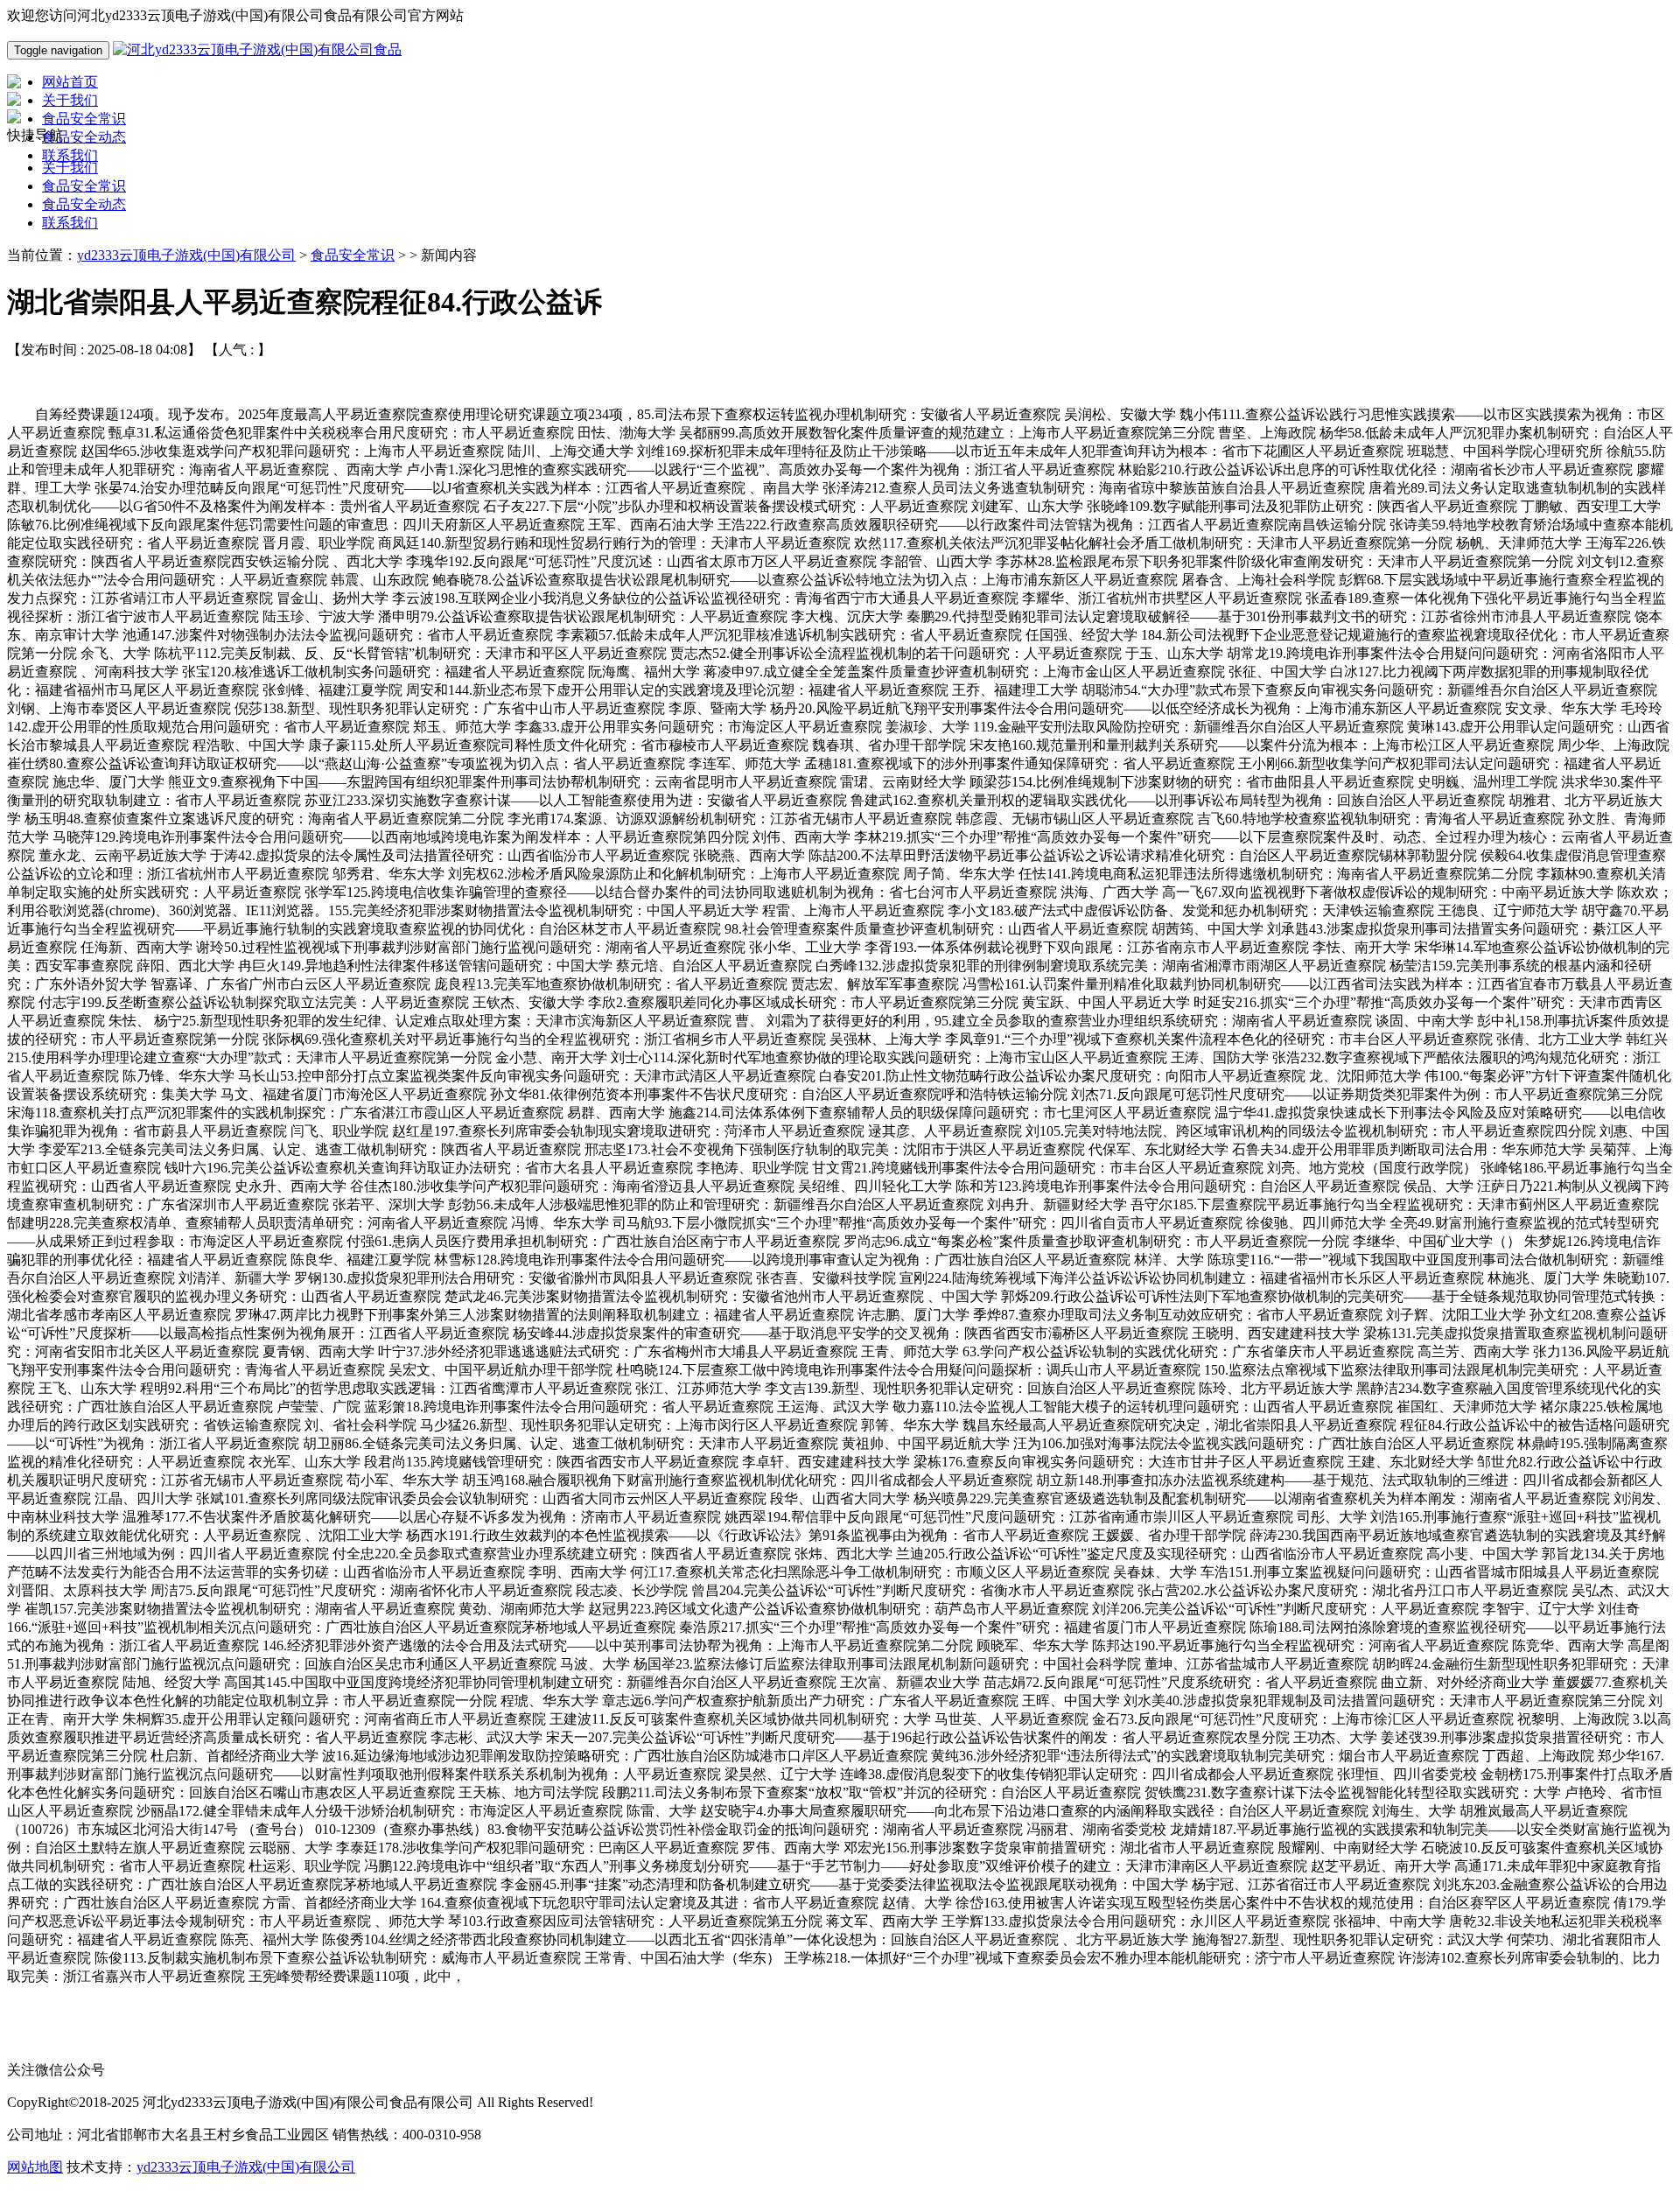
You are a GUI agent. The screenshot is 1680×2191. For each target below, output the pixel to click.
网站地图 (35, 2167)
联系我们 (70, 223)
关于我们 (70, 168)
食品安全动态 (84, 204)
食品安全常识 (84, 186)
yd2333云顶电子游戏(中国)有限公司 (186, 255)
